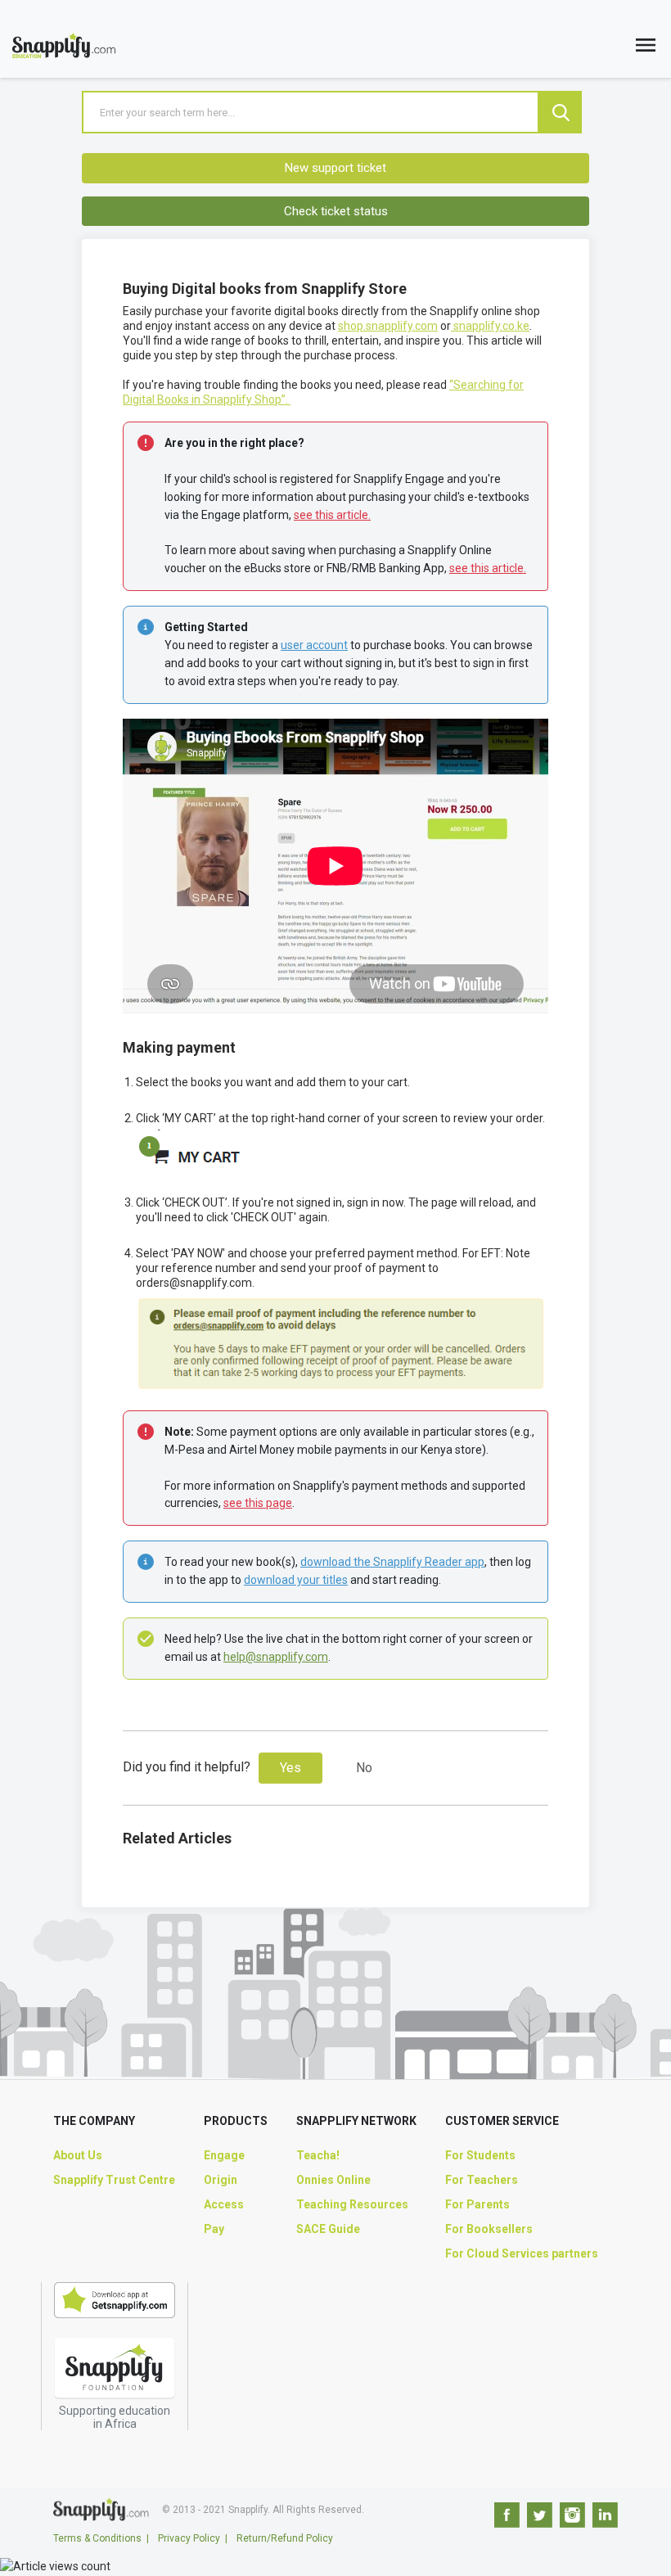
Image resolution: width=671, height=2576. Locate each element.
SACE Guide (328, 2229)
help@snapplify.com (276, 1657)
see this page (258, 1503)
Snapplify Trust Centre (114, 2180)
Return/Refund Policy (285, 2538)
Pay (214, 2229)
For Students (480, 2155)
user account (314, 645)
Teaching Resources (352, 2204)
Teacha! (318, 2155)
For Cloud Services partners (522, 2253)
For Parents (477, 2204)
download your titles (296, 1580)
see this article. (332, 515)
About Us (78, 2155)
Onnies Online (333, 2180)
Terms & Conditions (97, 2538)
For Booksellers (489, 2229)
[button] (646, 49)
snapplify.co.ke (490, 326)
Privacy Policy (189, 2538)
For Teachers (482, 2180)
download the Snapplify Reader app (392, 1562)
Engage (224, 2155)
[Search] (561, 112)
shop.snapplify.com (388, 326)
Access (224, 2204)
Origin (221, 2180)
